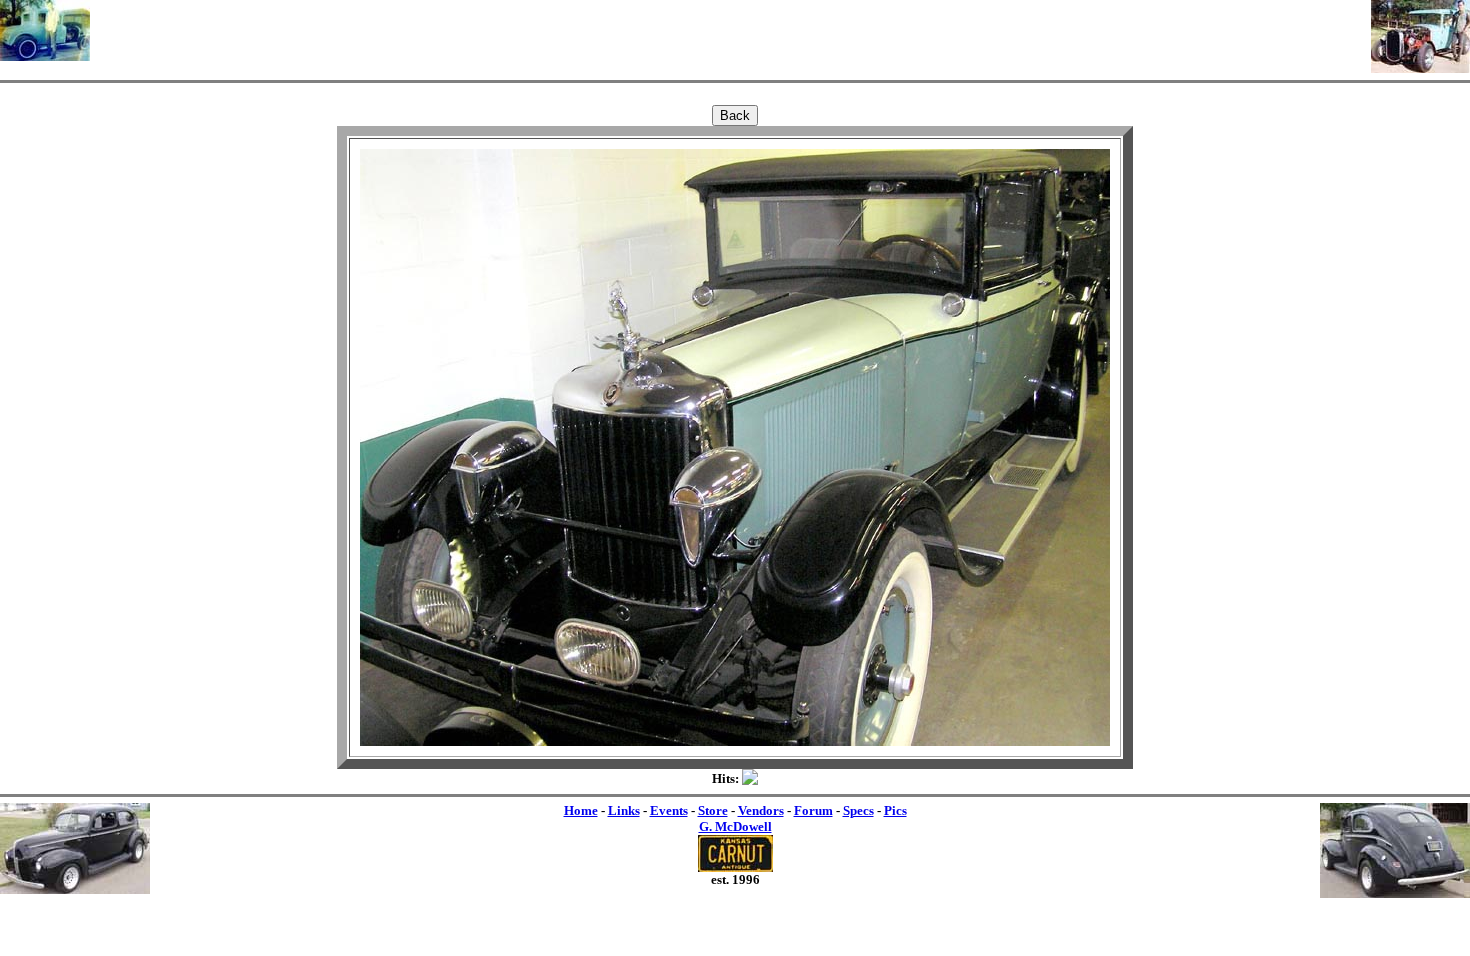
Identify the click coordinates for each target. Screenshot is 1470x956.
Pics (895, 810)
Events (669, 810)
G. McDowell (735, 826)
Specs (858, 810)
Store (713, 810)
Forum (813, 810)
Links (624, 810)
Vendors (761, 810)
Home (581, 810)
